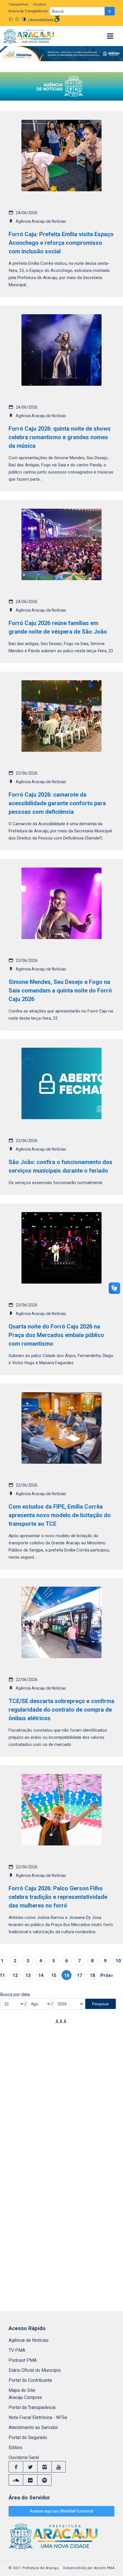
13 (28, 1975)
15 (54, 1975)
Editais (15, 2447)
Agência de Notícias (29, 2340)
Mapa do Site (22, 2390)
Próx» (105, 1975)
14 (41, 1975)
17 (80, 1975)
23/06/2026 (27, 773)
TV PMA (17, 2350)
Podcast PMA (23, 2360)
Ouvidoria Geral (24, 2457)
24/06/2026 (27, 213)
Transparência (18, 5)
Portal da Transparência (32, 2407)
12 (15, 1975)
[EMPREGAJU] (61, 55)
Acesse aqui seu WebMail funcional (61, 2511)
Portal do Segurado (28, 2437)
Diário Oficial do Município (35, 2370)
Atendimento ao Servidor (33, 2427)
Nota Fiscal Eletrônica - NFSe (38, 2417)
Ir (110, 11)
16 (67, 1975)
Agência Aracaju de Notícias (41, 221)
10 (118, 1961)
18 (92, 1975)
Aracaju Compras (25, 2397)
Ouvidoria (39, 5)
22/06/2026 (27, 1485)
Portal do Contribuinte (30, 2380)
